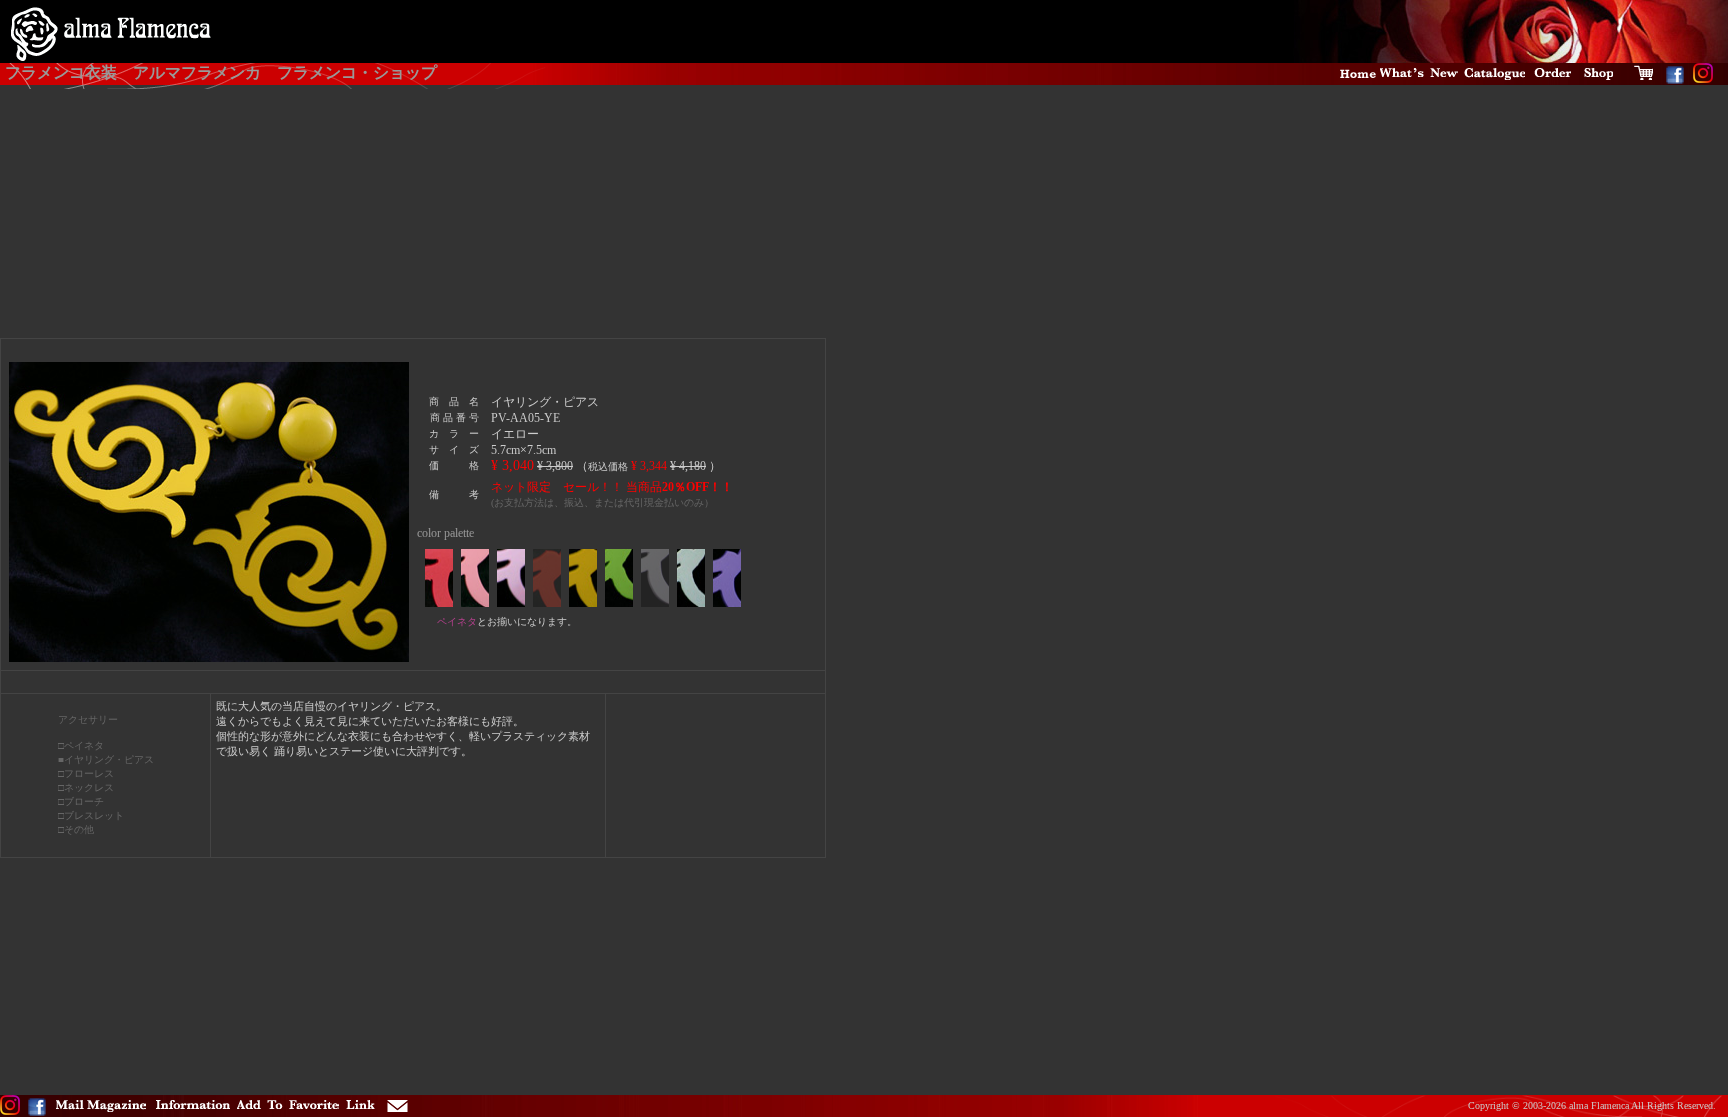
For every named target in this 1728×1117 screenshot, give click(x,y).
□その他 (76, 829)
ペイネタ (457, 621)
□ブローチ (81, 801)
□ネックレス (86, 787)
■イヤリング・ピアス (106, 759)
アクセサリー (88, 719)
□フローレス (86, 773)
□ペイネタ (81, 745)
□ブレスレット (91, 815)
